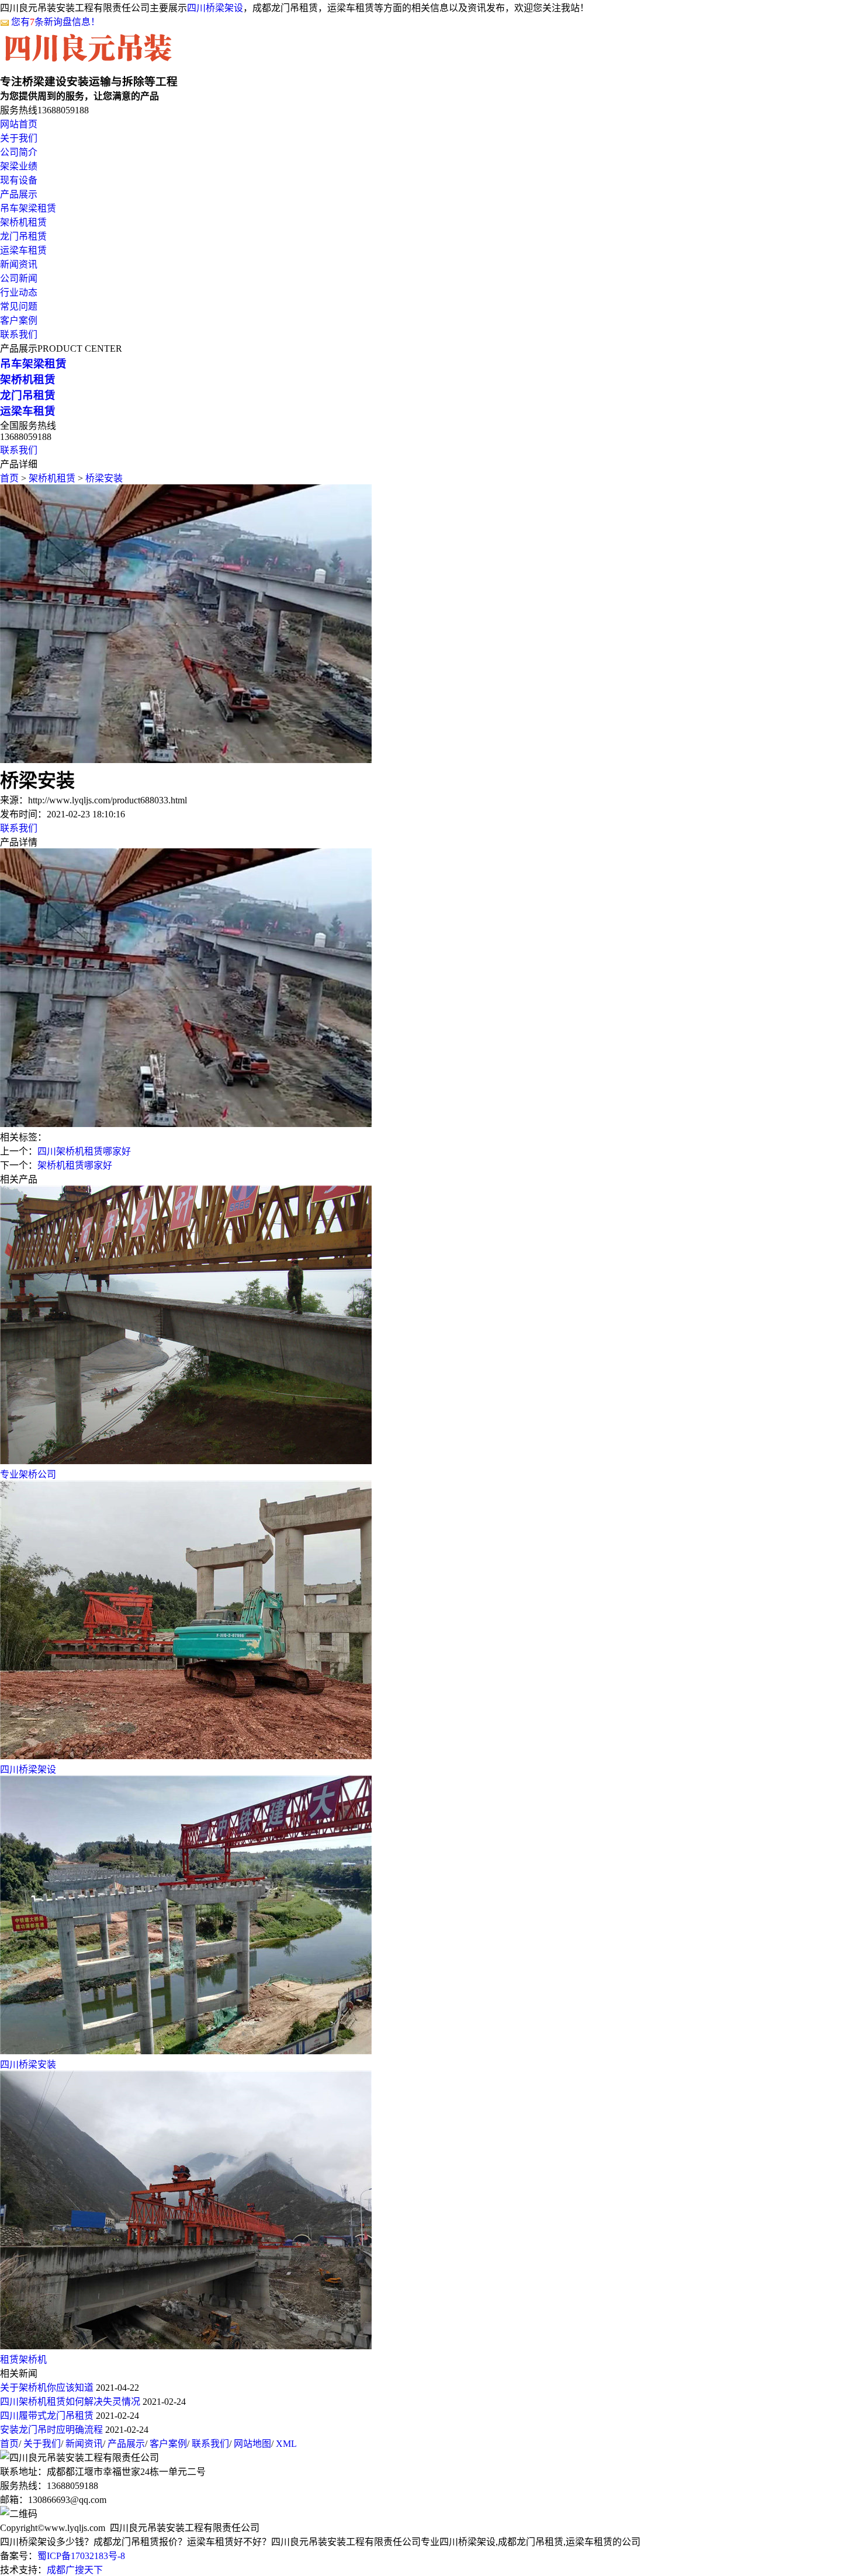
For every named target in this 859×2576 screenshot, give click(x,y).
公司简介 (19, 152)
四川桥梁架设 (215, 8)
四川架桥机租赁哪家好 (84, 1151)
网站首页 (19, 124)
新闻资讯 (19, 264)
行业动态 (19, 292)
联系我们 (19, 334)
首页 (9, 478)
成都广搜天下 (75, 2570)
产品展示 (19, 194)
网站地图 (252, 2444)
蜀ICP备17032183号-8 (81, 2556)
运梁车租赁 (23, 250)
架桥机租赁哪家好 (75, 1165)
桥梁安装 (104, 478)
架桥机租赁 (23, 222)
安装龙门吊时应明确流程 (51, 2430)
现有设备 (19, 180)
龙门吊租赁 (23, 236)
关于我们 (19, 138)
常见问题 (19, 306)
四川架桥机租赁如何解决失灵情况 (70, 2402)
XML (286, 2444)
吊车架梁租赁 (28, 208)
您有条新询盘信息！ (56, 22)
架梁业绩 (19, 166)
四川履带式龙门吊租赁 (47, 2416)
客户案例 (19, 320)
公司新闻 (19, 278)
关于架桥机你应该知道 (47, 2388)
